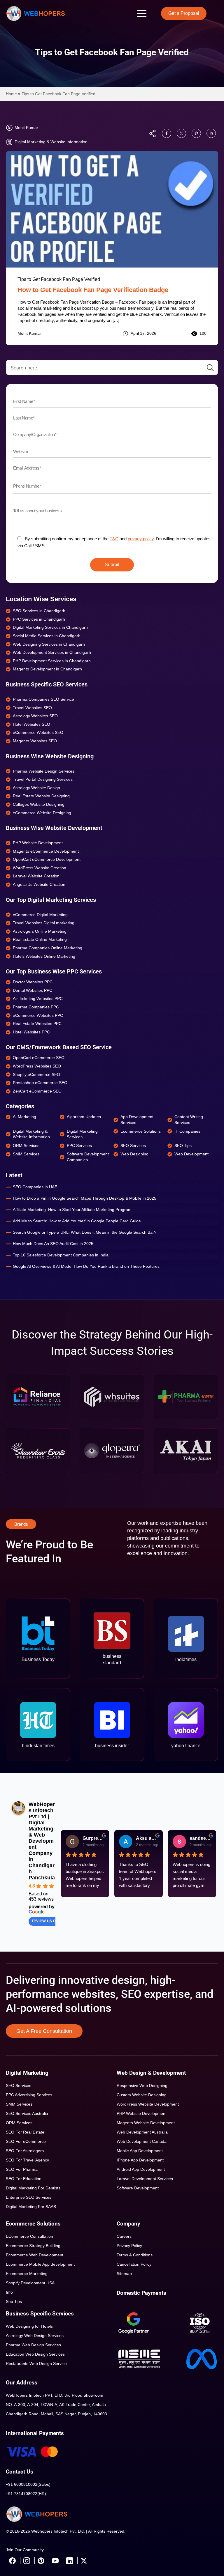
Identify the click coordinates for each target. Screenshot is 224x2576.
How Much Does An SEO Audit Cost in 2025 (53, 1244)
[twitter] (84, 2561)
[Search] (210, 368)
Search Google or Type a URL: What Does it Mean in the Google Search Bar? (85, 1232)
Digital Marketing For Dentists (33, 2188)
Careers (124, 2236)
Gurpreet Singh (93, 1838)
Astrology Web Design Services (35, 2336)
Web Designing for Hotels (29, 2326)
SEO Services (19, 2085)
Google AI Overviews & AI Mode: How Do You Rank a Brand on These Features (86, 1266)
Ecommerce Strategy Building (33, 2246)
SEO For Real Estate (25, 2132)
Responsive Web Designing (142, 2085)
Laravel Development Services (145, 2179)
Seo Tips (14, 2301)
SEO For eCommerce (26, 2141)
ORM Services (19, 2123)
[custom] (167, 133)
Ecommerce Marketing (27, 2274)
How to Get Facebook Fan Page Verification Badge (93, 290)
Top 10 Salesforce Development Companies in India (61, 1255)
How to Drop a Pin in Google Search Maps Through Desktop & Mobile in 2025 (85, 1198)
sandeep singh (201, 1838)
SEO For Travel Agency (27, 2160)
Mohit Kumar (29, 333)
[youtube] (55, 2561)
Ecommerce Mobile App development (40, 2264)
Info (9, 2292)
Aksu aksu (147, 1838)
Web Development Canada (142, 2141)
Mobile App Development (140, 2151)
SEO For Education (24, 2179)
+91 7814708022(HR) (26, 2494)
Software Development (138, 2188)
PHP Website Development (142, 2113)
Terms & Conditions (135, 2255)
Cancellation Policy (134, 2264)
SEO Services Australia (27, 2113)
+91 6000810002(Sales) (28, 2484)
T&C (114, 539)
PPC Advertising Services (29, 2095)
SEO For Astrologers (25, 2151)
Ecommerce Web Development (35, 2255)
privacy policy (141, 539)
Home (11, 94)
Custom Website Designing (142, 2095)
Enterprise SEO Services (29, 2197)
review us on (45, 1921)
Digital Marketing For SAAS (31, 2207)
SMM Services (19, 2104)
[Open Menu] (142, 13)
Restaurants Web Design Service (36, 2363)
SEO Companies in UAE (35, 1187)
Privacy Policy (129, 2246)
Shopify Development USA (30, 2283)
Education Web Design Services (35, 2354)
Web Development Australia (142, 2132)
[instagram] (27, 2561)
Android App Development (141, 2169)
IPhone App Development (140, 2160)
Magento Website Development (146, 2123)
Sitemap (124, 2274)
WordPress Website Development (148, 2104)
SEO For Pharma (22, 2169)
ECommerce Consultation (29, 2236)
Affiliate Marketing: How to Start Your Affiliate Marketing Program (72, 1210)
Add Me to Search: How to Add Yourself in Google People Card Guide (77, 1221)
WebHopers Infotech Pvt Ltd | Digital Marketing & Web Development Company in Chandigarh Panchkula (42, 1841)
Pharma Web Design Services (33, 2345)
